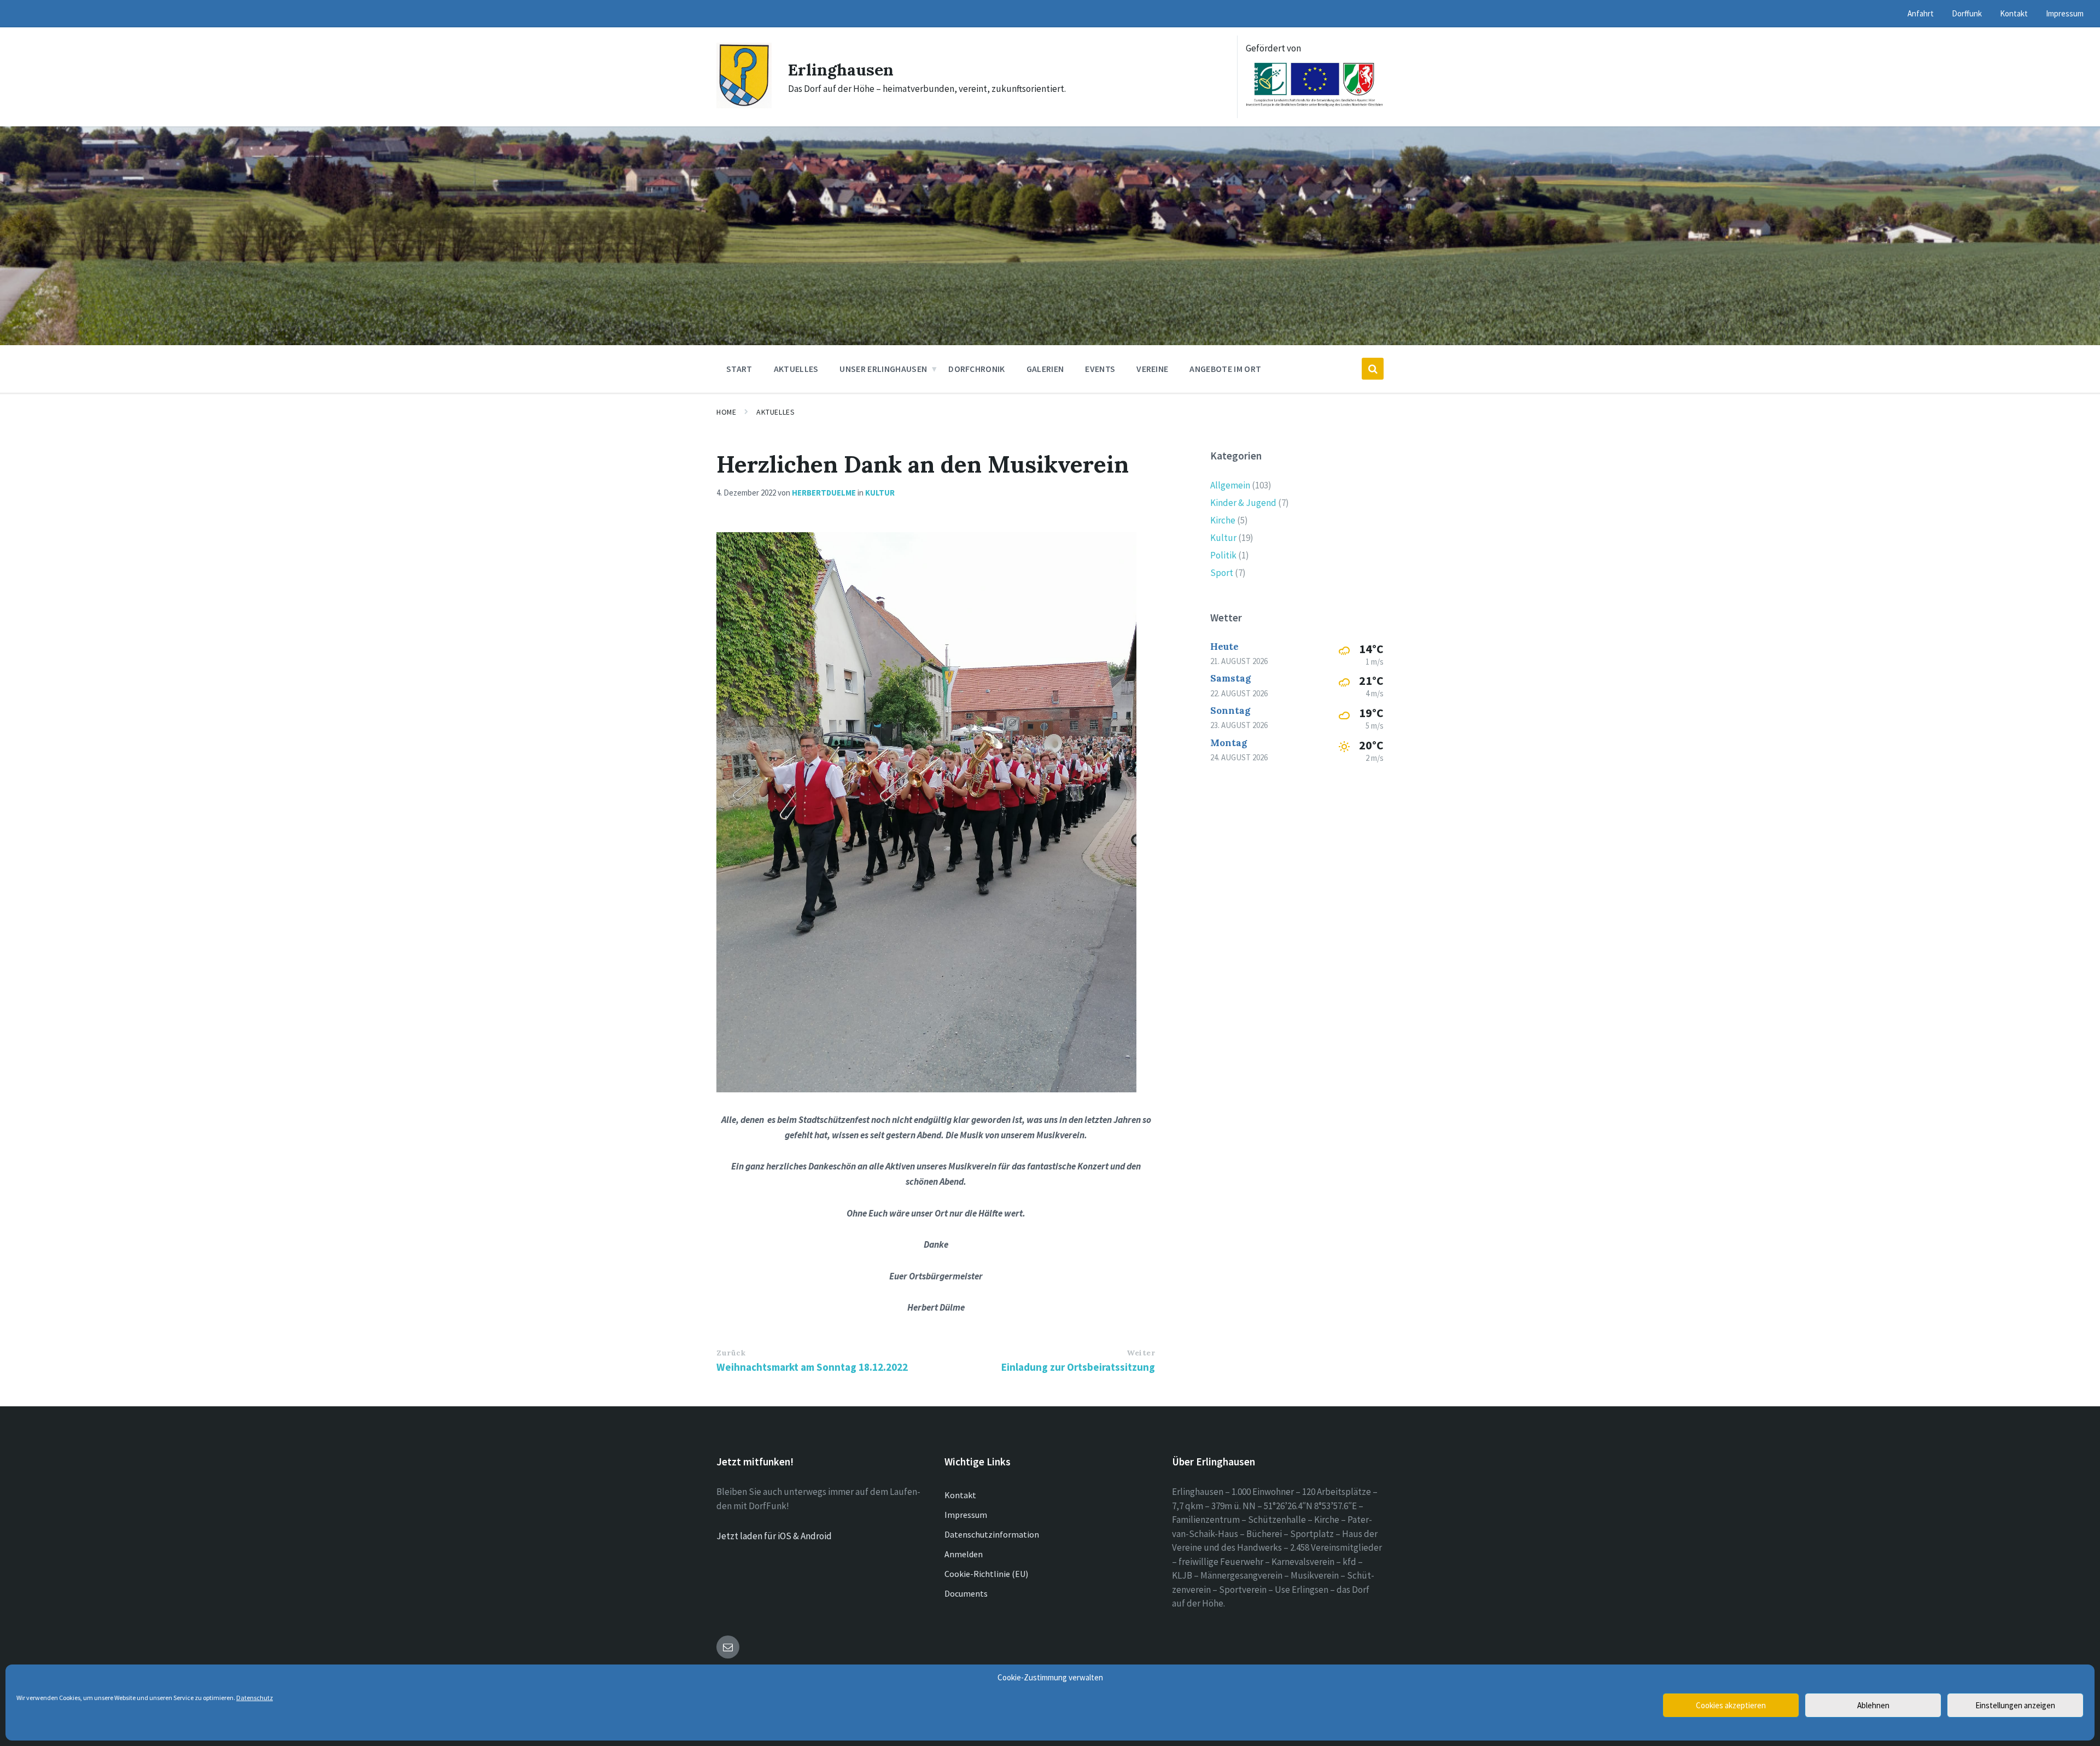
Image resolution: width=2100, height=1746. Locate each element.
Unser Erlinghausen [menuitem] (883, 369)
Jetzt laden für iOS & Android (774, 1536)
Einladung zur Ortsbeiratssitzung (1078, 1367)
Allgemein (1230, 485)
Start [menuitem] (739, 369)
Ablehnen (1873, 1705)
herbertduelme (824, 493)
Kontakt (960, 1495)
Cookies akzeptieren (1731, 1705)
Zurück (731, 1353)
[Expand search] (1373, 369)
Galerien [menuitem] (1045, 369)
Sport (1222, 573)
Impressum (966, 1515)
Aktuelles (775, 412)
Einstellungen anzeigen (2015, 1705)
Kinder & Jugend (1243, 503)
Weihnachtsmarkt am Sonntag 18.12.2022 (812, 1367)
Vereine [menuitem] (1152, 369)
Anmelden (964, 1554)
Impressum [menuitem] (2065, 13)
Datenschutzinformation (992, 1534)
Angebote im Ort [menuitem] (1225, 369)
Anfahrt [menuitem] (1921, 13)
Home (726, 412)
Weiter (1141, 1353)
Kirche (1223, 520)
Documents (966, 1593)
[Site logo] (744, 105)
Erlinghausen (841, 69)
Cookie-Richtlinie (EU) (986, 1574)
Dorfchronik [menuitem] (977, 369)
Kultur (880, 493)
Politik (1223, 555)
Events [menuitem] (1100, 369)
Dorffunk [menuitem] (1967, 13)
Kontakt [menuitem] (2014, 13)
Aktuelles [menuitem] (796, 369)
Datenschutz (255, 1698)
